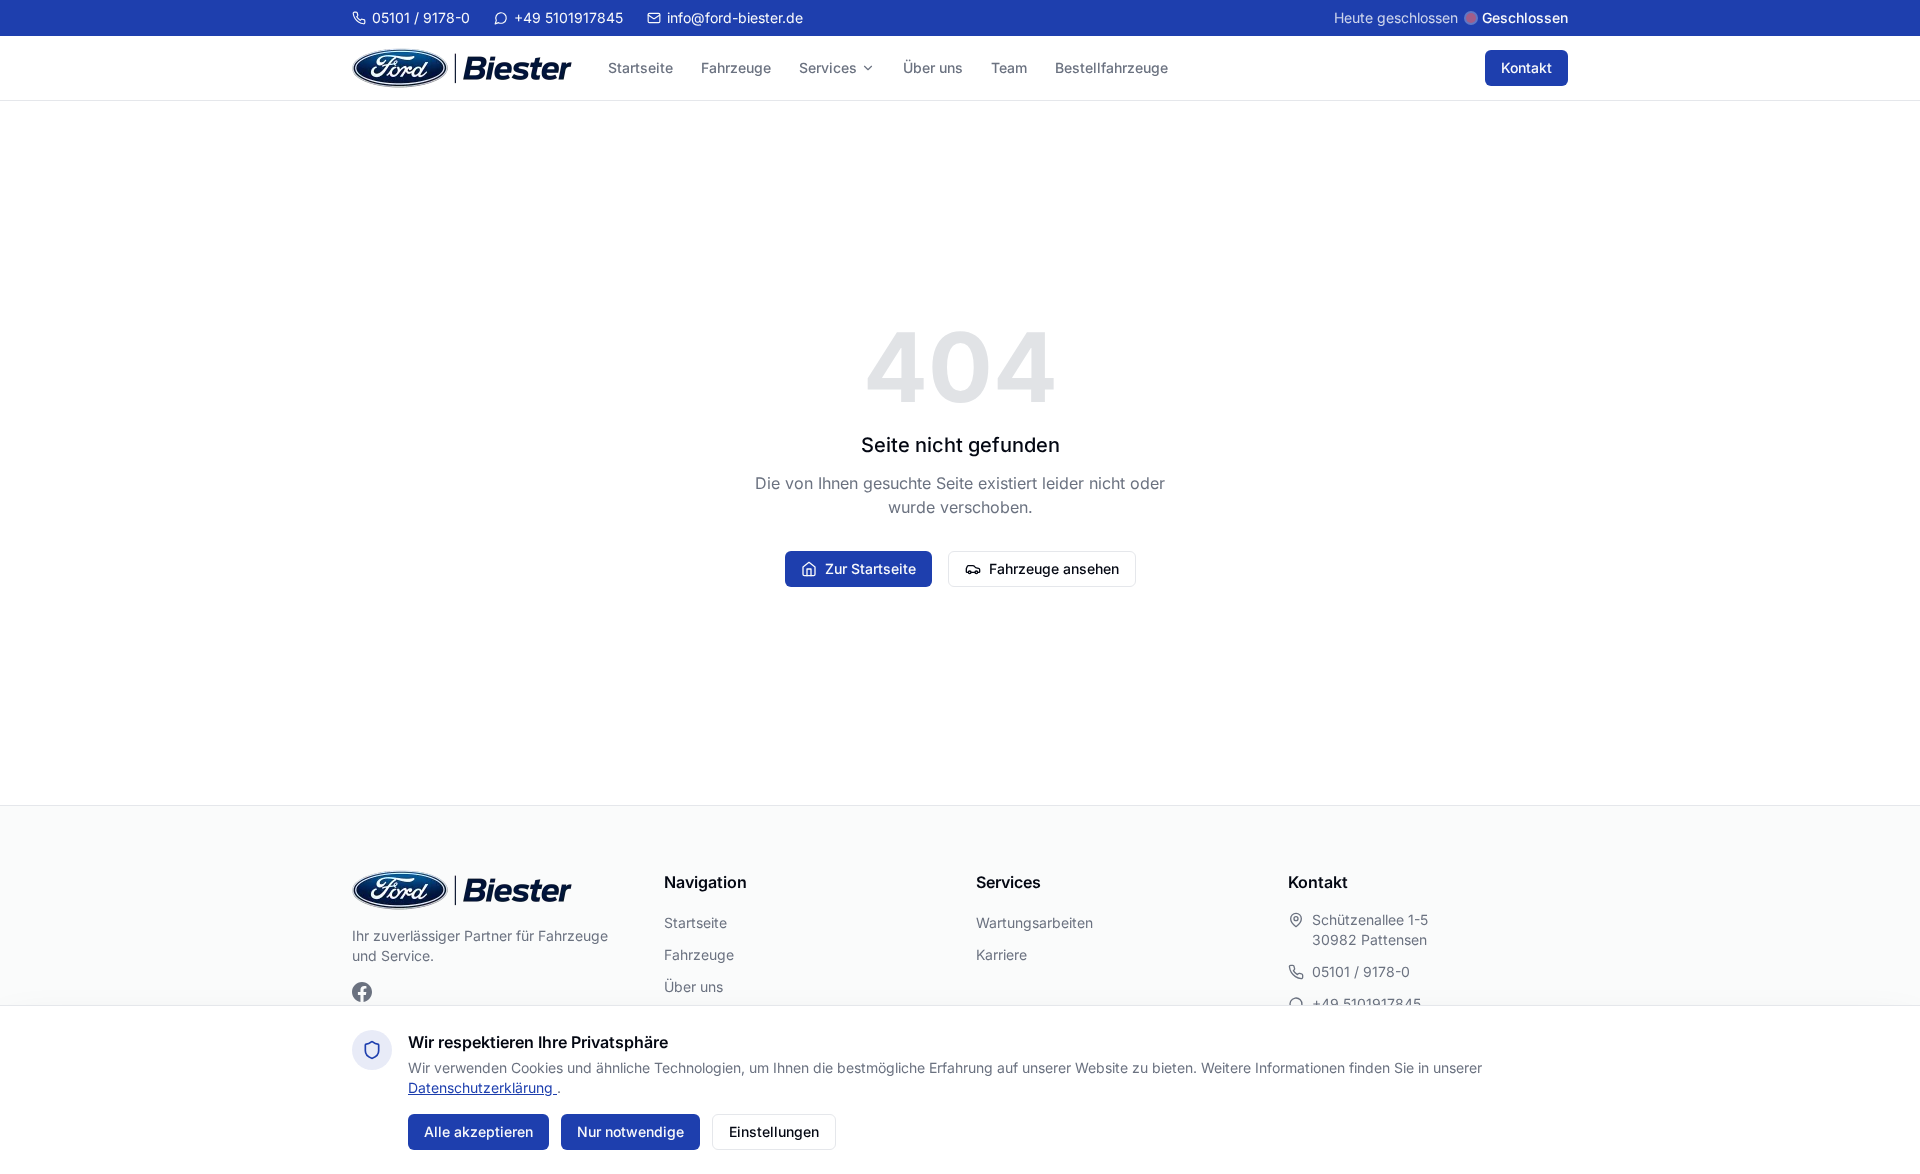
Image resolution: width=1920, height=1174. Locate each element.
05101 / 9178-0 (1361, 971)
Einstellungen (774, 1131)
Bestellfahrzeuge (1111, 67)
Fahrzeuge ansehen (1054, 568)
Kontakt (1526, 67)
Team (1009, 67)
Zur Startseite (870, 568)
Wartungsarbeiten (1034, 922)
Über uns (933, 67)
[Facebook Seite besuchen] (362, 992)
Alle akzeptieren (478, 1131)
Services (828, 67)
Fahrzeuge (736, 67)
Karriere (1001, 954)
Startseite (640, 67)
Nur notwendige (630, 1131)
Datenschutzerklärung (482, 1087)
